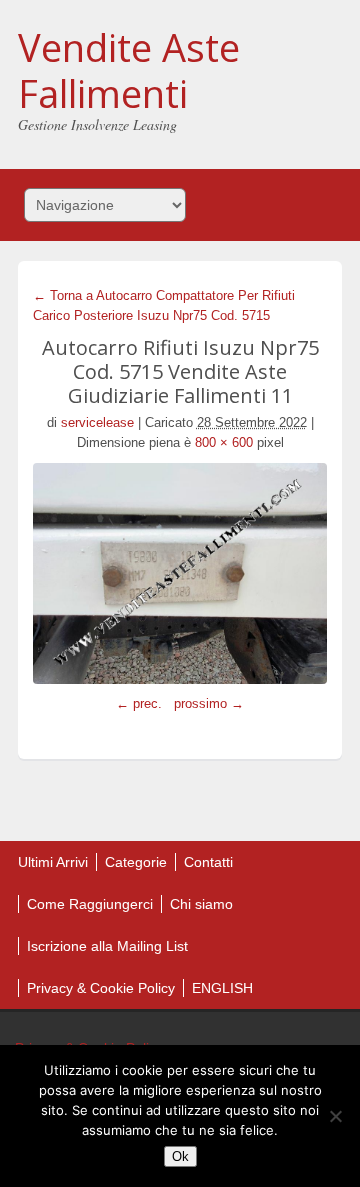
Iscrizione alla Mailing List (107, 946)
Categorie (136, 862)
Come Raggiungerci (90, 904)
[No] (335, 1116)
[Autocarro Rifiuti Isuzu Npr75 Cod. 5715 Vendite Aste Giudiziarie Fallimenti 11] (180, 573)
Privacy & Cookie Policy (101, 988)
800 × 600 (224, 442)
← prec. (139, 703)
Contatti (208, 862)
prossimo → (209, 703)
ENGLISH (222, 988)
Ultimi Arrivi (53, 862)
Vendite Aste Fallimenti (129, 70)
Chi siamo (201, 904)
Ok (180, 1156)
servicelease (97, 422)
